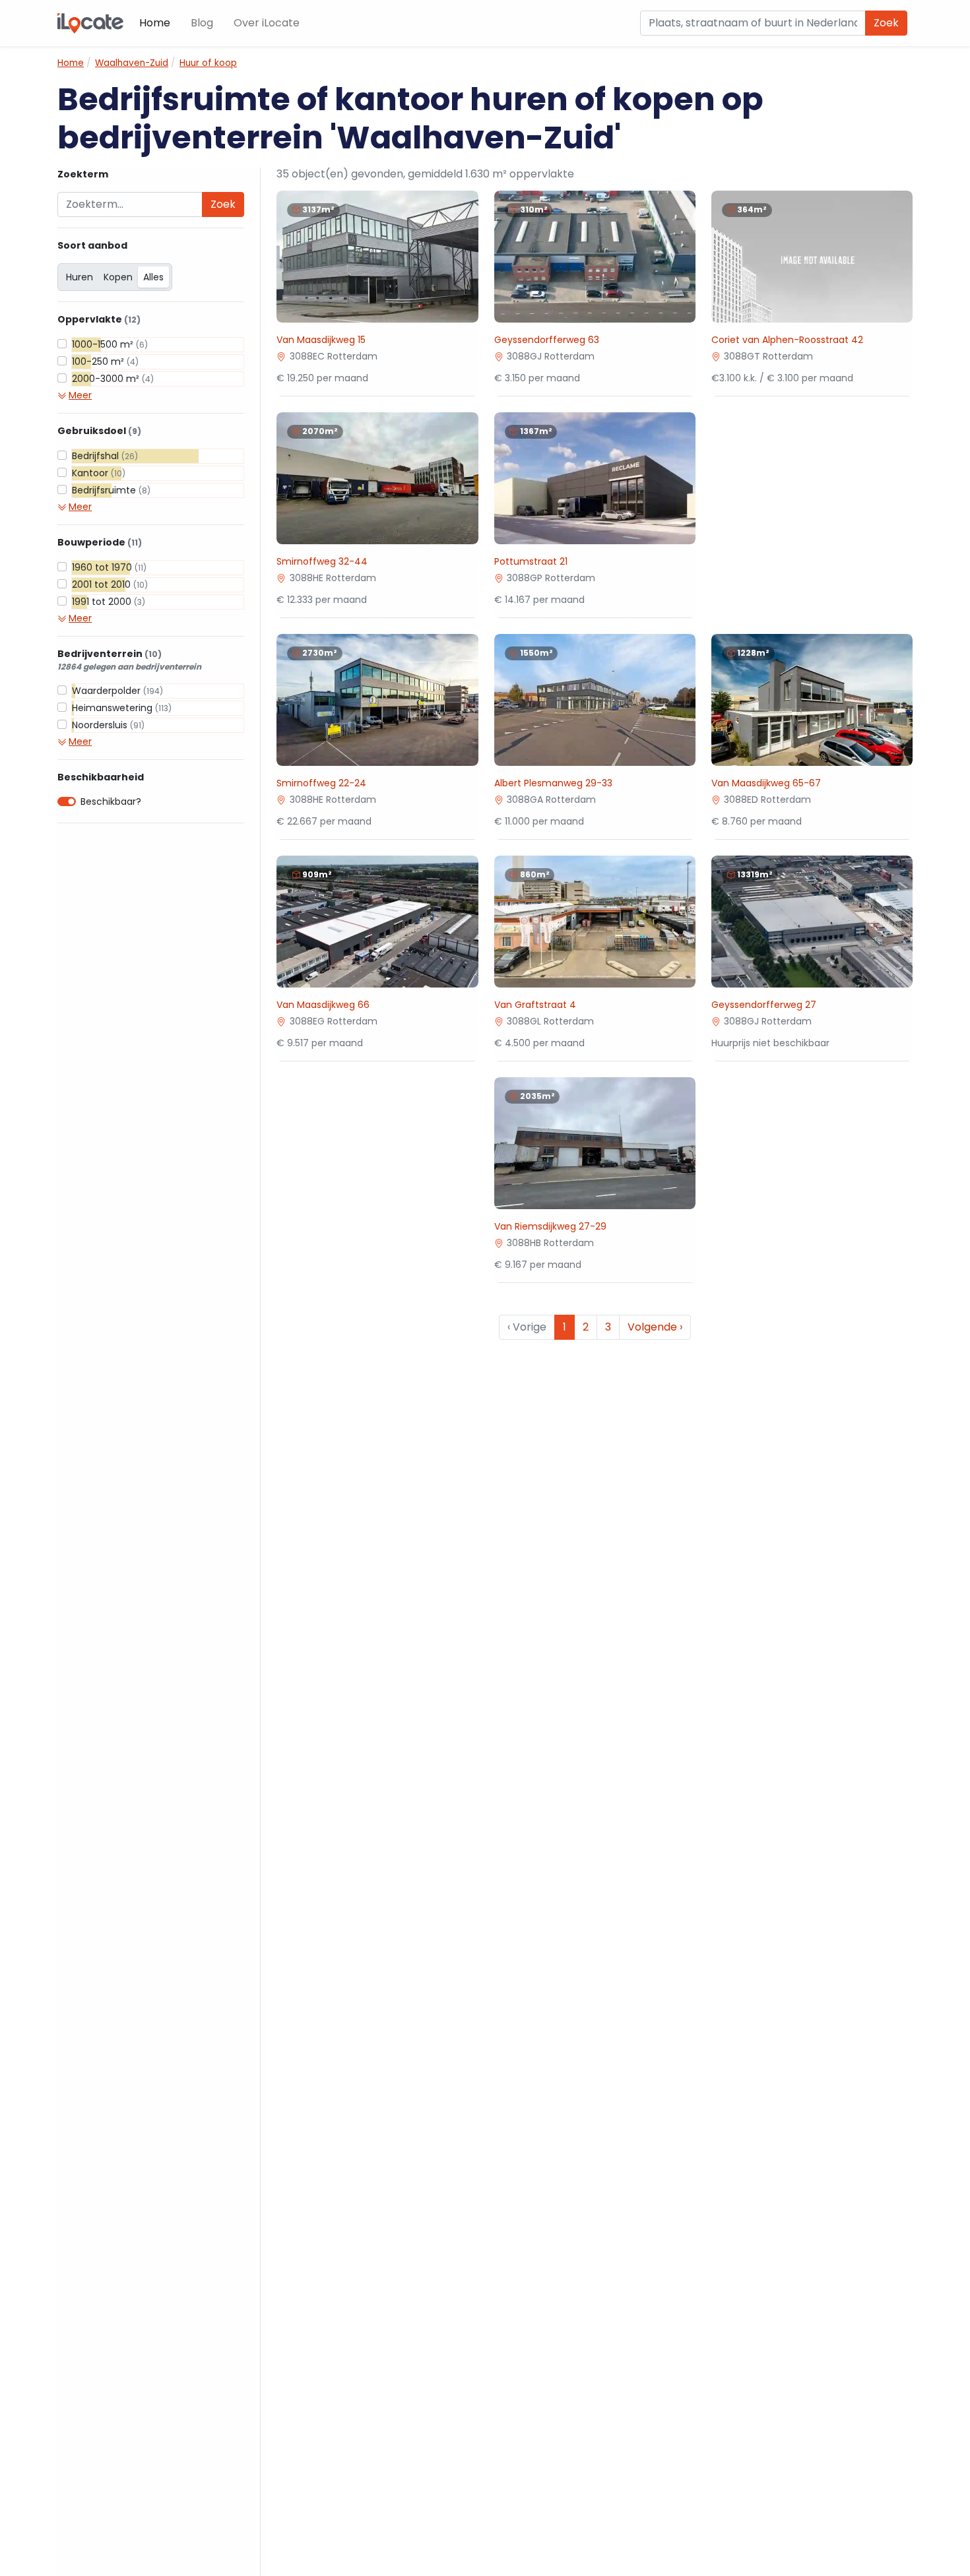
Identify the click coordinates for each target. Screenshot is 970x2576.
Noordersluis (108, 725)
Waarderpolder (117, 691)
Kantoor (99, 473)
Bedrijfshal (105, 456)
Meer (80, 395)
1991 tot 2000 (109, 602)
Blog (202, 23)
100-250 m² (105, 361)
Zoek (886, 23)
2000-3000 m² (113, 379)
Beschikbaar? (111, 801)
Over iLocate (267, 23)
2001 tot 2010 (110, 584)
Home (155, 23)
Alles (153, 277)
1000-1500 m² (110, 344)
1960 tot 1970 (109, 567)
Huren (80, 277)
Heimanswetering (122, 708)
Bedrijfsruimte (111, 490)
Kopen (118, 277)
